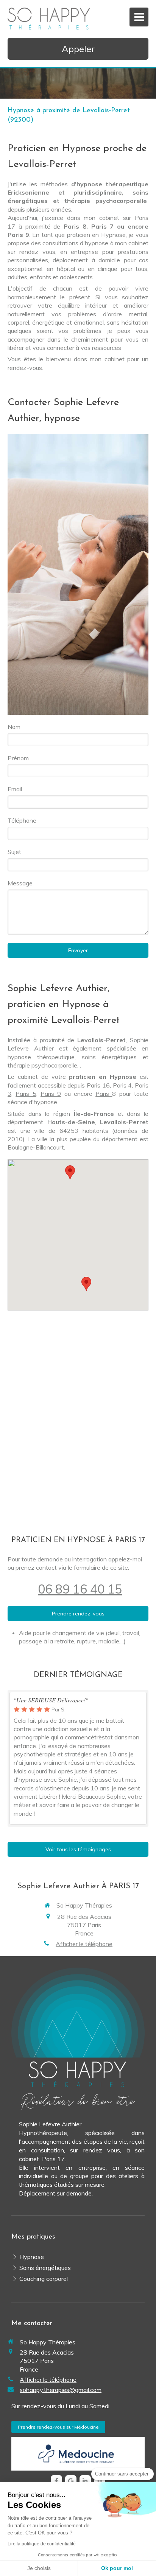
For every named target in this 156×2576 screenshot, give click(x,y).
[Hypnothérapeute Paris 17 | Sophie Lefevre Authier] (49, 19)
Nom (14, 727)
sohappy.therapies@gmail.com (61, 2390)
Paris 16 (98, 1085)
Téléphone (22, 820)
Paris (104, 1094)
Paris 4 (122, 1085)
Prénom (18, 758)
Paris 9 (51, 1094)
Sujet (14, 852)
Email (15, 789)
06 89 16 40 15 (80, 1589)
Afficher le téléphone (84, 1944)
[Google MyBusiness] (71, 2481)
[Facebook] (56, 2481)
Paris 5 (26, 1094)
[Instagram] (100, 2481)
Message (20, 883)
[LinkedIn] (85, 2481)
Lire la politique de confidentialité (42, 2544)
